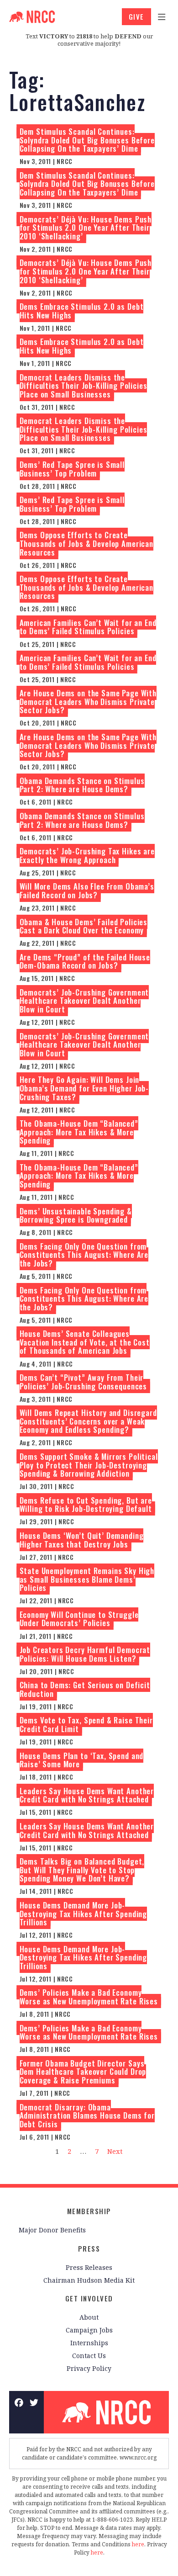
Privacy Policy (89, 2368)
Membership (89, 2211)
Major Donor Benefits (52, 2230)
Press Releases (89, 2267)
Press (89, 2248)
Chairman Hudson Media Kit (89, 2280)
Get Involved (89, 2298)
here (138, 2544)
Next (115, 2151)
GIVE (136, 16)
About (89, 2317)
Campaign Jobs (89, 2330)
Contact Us (89, 2356)
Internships (89, 2343)
